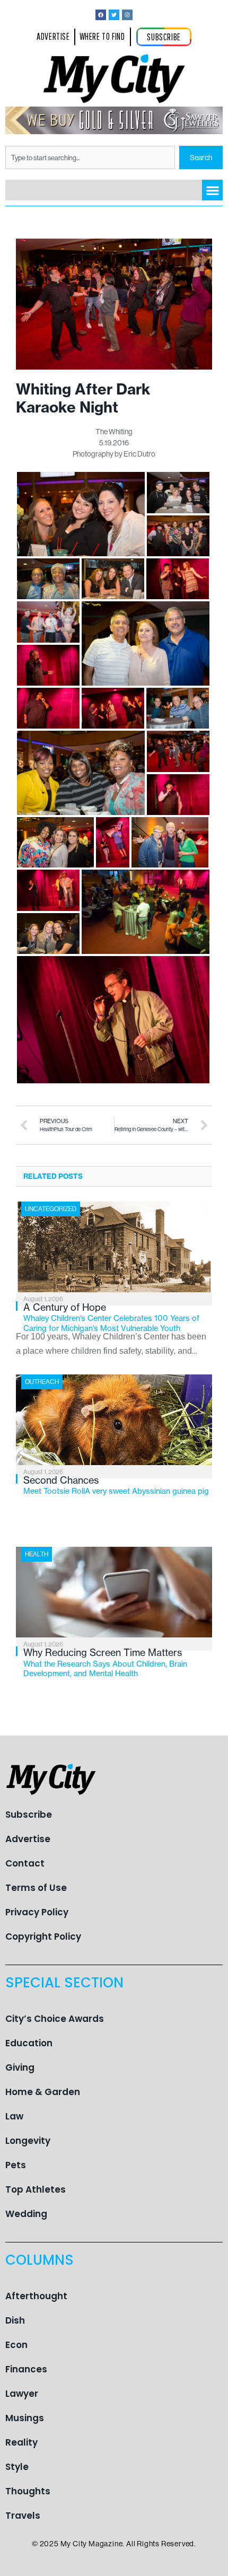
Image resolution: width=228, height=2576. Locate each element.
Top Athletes (36, 2189)
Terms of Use (36, 1888)
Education (29, 2043)
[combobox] (90, 157)
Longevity (28, 2141)
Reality (21, 2442)
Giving (20, 2067)
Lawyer (22, 2394)
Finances (26, 2369)
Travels (23, 2516)
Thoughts (28, 2491)
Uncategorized (51, 1209)
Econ (16, 2345)
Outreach (42, 1382)
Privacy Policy (37, 1912)
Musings (25, 2418)
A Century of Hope (111, 1317)
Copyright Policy (43, 1937)
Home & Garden (43, 2092)
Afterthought (36, 2296)
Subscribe (29, 1815)
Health (37, 1554)
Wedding (26, 2214)
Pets (16, 2165)
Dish (15, 2320)
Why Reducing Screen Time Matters (105, 1662)
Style (17, 2467)
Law (14, 2116)
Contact (25, 1863)
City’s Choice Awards (55, 2019)
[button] (212, 190)
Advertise (28, 1839)
